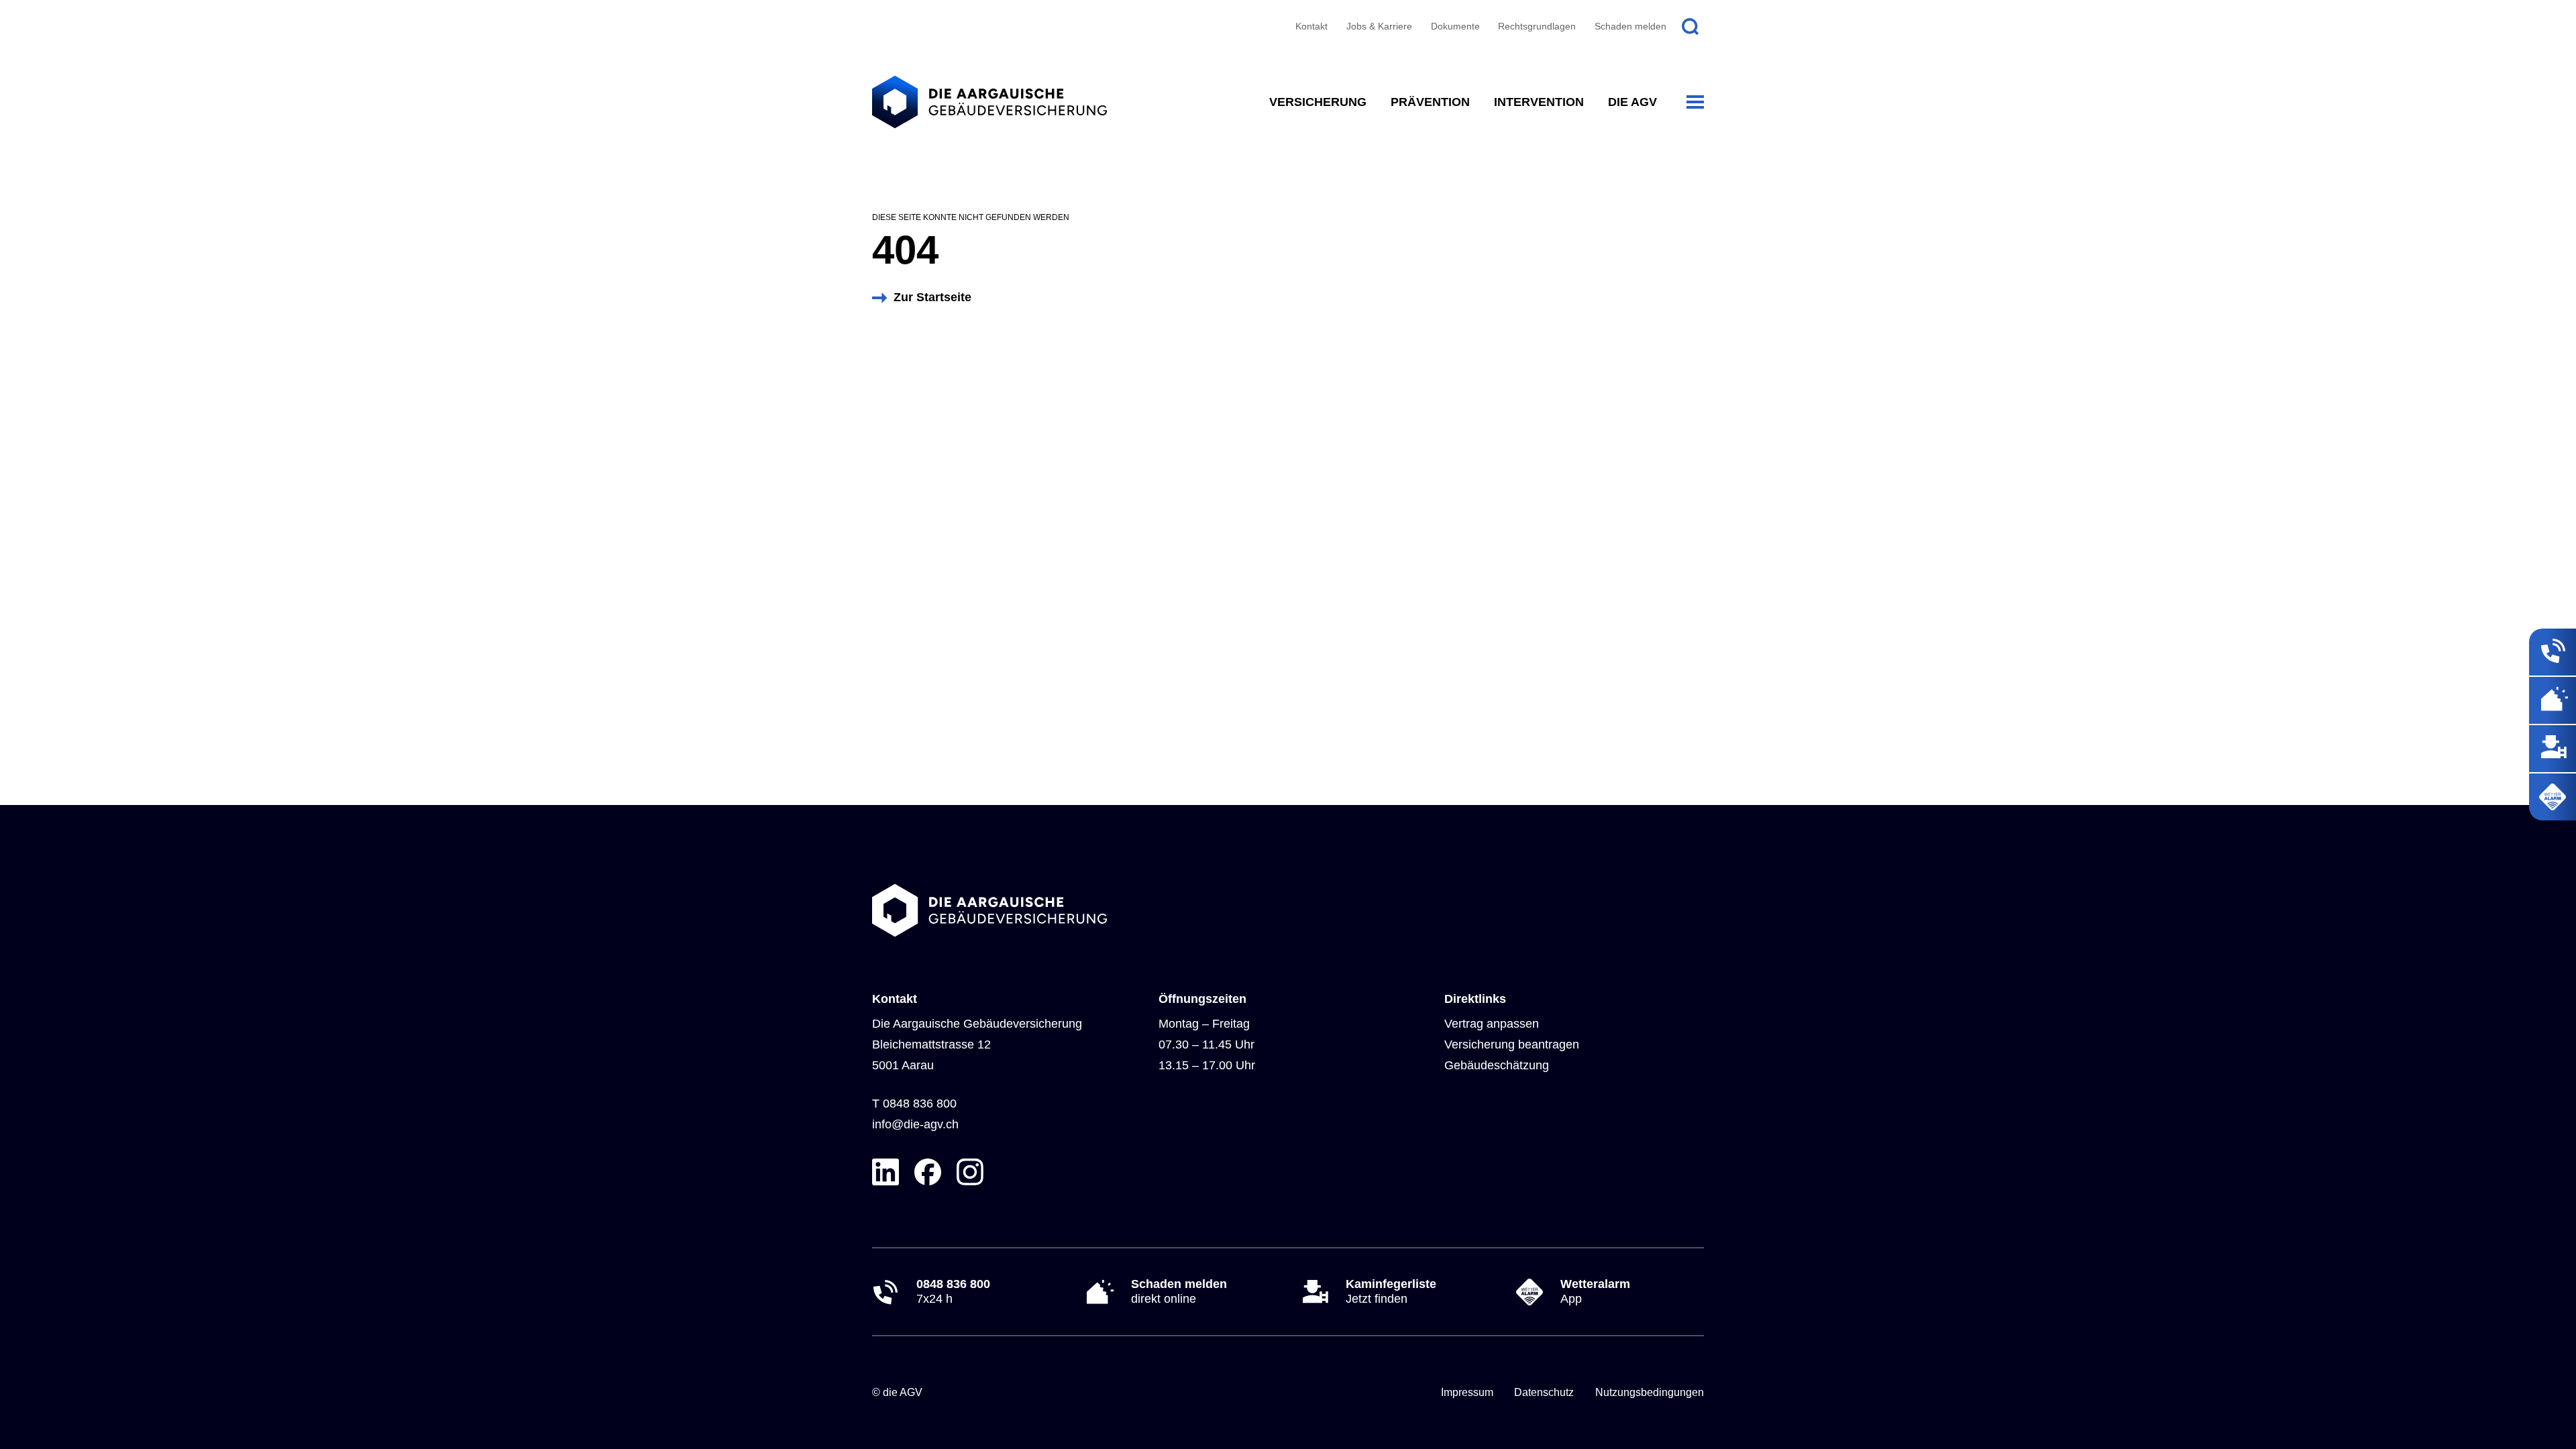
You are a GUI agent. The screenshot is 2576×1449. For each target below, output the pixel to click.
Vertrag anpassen (1492, 1024)
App (1595, 1291)
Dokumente (1455, 26)
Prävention (1430, 102)
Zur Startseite (932, 297)
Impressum (1467, 1392)
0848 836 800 (920, 1104)
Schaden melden (1630, 26)
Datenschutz (1544, 1392)
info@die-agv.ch (915, 1124)
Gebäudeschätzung (1497, 1065)
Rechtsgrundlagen (1537, 26)
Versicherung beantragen (1512, 1044)
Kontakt (1311, 26)
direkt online (1179, 1291)
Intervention (1539, 102)
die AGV (1632, 102)
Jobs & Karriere (1379, 26)
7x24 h (953, 1291)
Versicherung (1318, 102)
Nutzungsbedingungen (1650, 1392)
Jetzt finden (1391, 1291)
